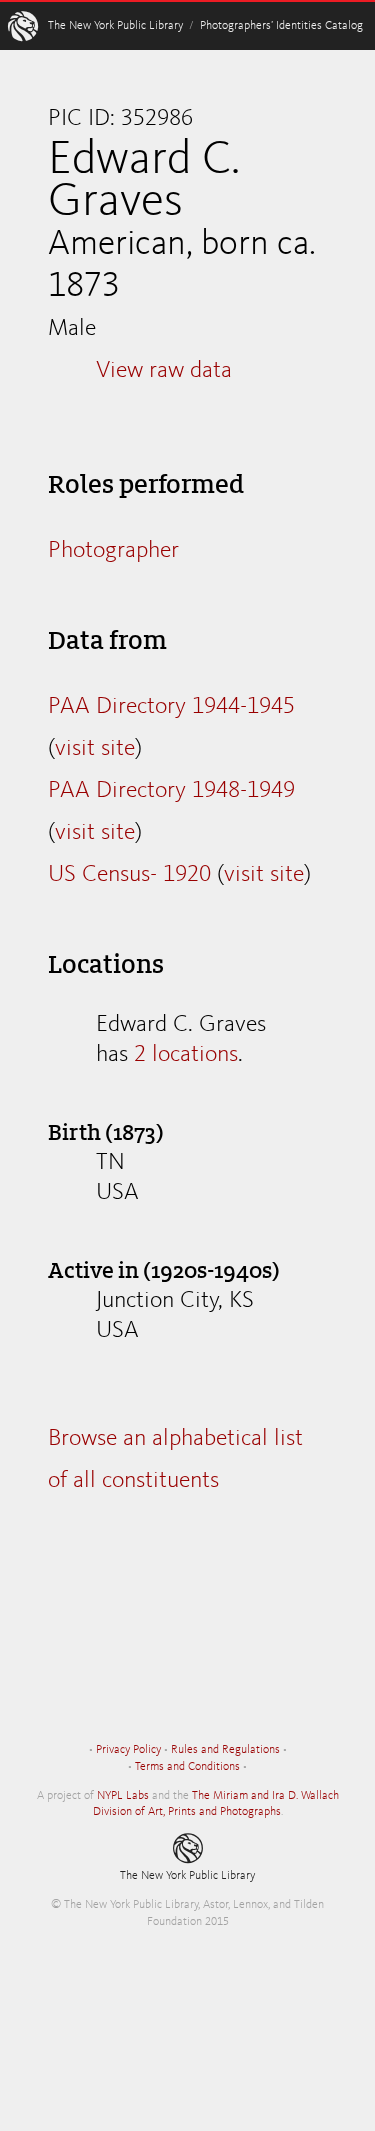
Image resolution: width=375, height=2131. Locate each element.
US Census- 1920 (129, 875)
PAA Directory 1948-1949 (171, 791)
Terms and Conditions (187, 1767)
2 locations (186, 1055)
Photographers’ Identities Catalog (281, 26)
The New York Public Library (115, 26)
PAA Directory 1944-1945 (171, 707)
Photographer (113, 551)
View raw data (164, 371)
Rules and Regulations (225, 1750)
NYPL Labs (123, 1796)
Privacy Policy (128, 1750)
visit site (95, 749)
